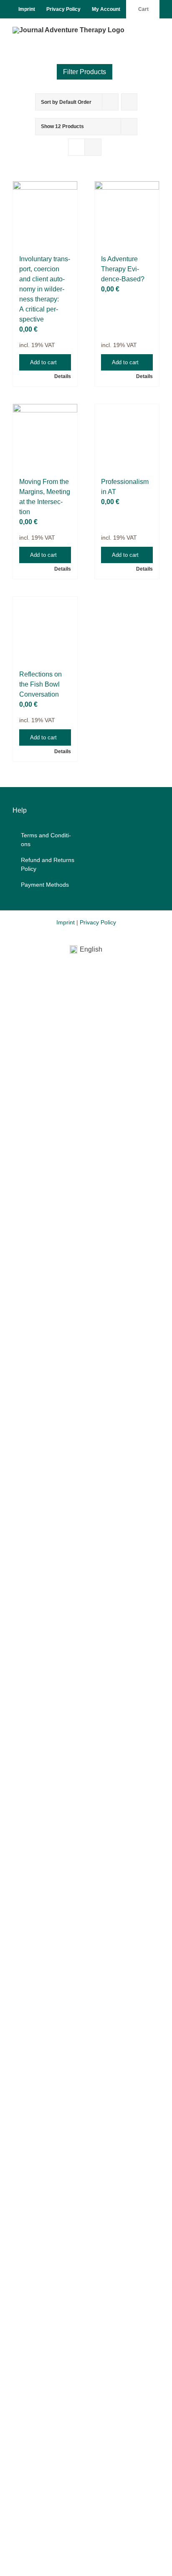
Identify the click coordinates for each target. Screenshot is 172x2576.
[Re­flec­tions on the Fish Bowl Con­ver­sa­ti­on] (45, 629)
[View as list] (93, 147)
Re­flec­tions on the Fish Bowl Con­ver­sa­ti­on (40, 684)
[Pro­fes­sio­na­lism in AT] (127, 436)
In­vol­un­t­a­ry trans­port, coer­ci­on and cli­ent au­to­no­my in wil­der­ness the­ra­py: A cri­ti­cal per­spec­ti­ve (45, 289)
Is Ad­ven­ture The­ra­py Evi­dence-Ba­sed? (123, 269)
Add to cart (43, 362)
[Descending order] (129, 102)
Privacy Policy (98, 922)
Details (63, 376)
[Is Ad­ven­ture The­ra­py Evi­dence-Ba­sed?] (127, 214)
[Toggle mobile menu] (156, 31)
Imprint (66, 922)
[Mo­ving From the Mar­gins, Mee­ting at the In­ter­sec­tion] (45, 436)
